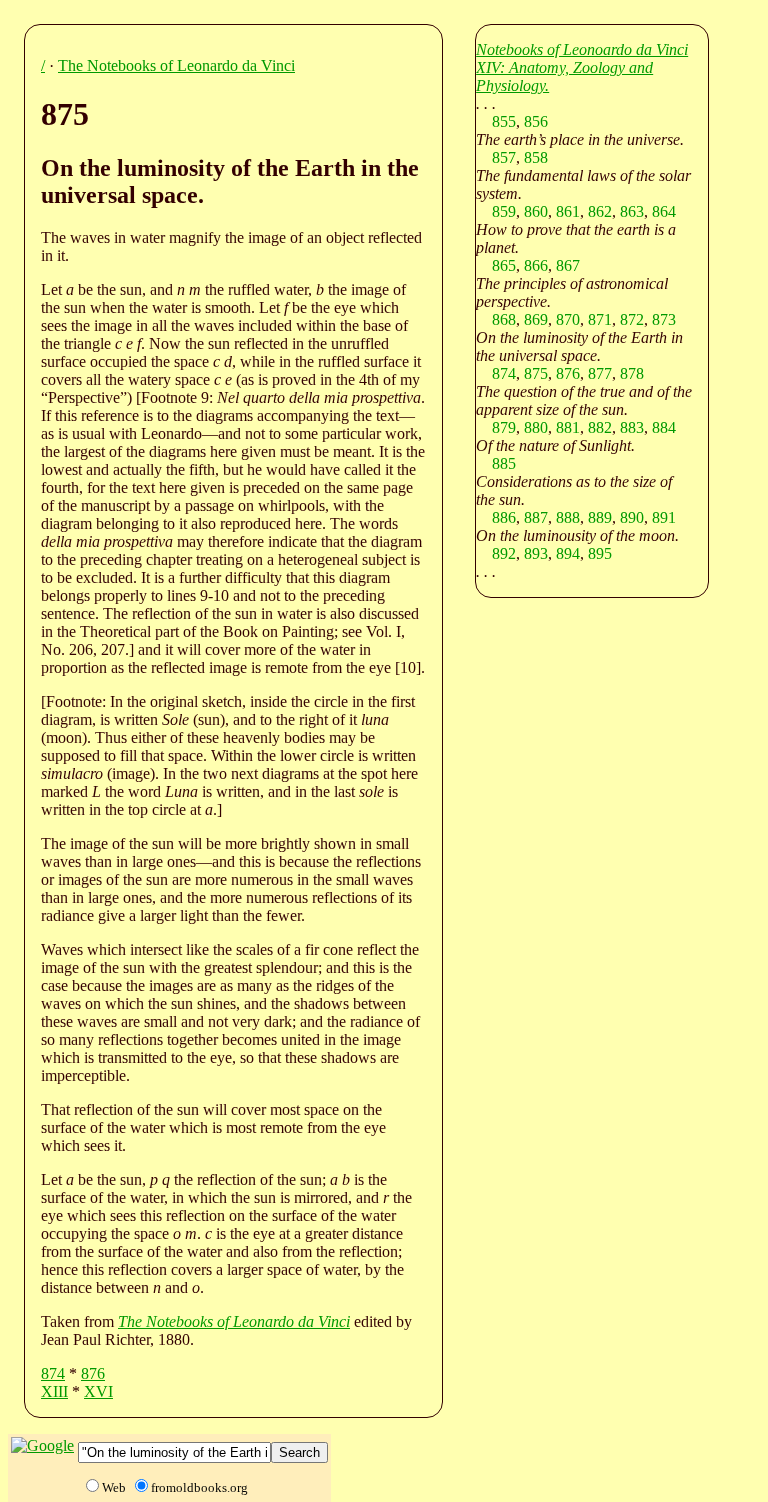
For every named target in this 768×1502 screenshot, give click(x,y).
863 (632, 211)
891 (664, 517)
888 (568, 517)
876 (93, 1373)
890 (632, 517)
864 (664, 211)
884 (664, 427)
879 (504, 427)
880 (536, 427)
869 (536, 319)
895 (600, 553)
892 (504, 553)
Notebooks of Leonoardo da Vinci (582, 49)
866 (536, 265)
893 (536, 553)
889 (600, 517)
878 (632, 373)
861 (568, 211)
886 (504, 517)
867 (568, 265)
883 (632, 427)
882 (600, 427)
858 (536, 157)
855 (504, 121)
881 (568, 427)
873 (664, 319)
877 (600, 373)
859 (504, 211)
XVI (98, 1391)
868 (504, 319)
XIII (54, 1391)
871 (600, 319)
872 (632, 319)
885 (504, 463)
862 (600, 211)
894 (568, 553)
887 (536, 517)
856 (536, 121)
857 (504, 157)
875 (536, 373)
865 (504, 265)
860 (536, 211)
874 (53, 1373)
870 (568, 319)
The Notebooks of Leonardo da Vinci (176, 65)
